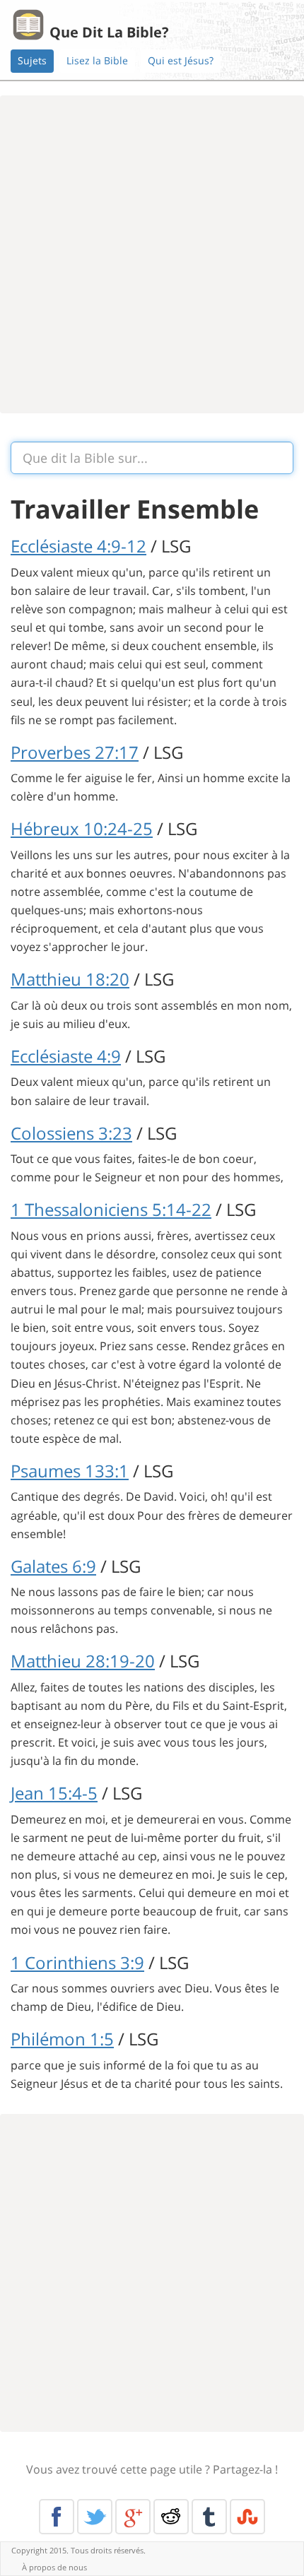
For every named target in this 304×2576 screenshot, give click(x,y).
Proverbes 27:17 (75, 752)
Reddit (171, 2517)
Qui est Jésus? (181, 60)
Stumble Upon (247, 2517)
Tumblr (209, 2517)
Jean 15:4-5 (54, 1793)
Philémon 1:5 (62, 2039)
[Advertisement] (152, 254)
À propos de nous (54, 2567)
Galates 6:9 (53, 1566)
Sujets (32, 60)
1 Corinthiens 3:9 (77, 1962)
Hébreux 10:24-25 (82, 828)
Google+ (133, 2517)
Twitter (95, 2517)
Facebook (57, 2517)
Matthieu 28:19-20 (83, 1661)
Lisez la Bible (97, 60)
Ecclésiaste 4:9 (66, 1056)
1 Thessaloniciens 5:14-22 (111, 1209)
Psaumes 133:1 (70, 1471)
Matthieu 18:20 (70, 979)
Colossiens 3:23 (71, 1133)
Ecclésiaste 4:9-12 (78, 546)
